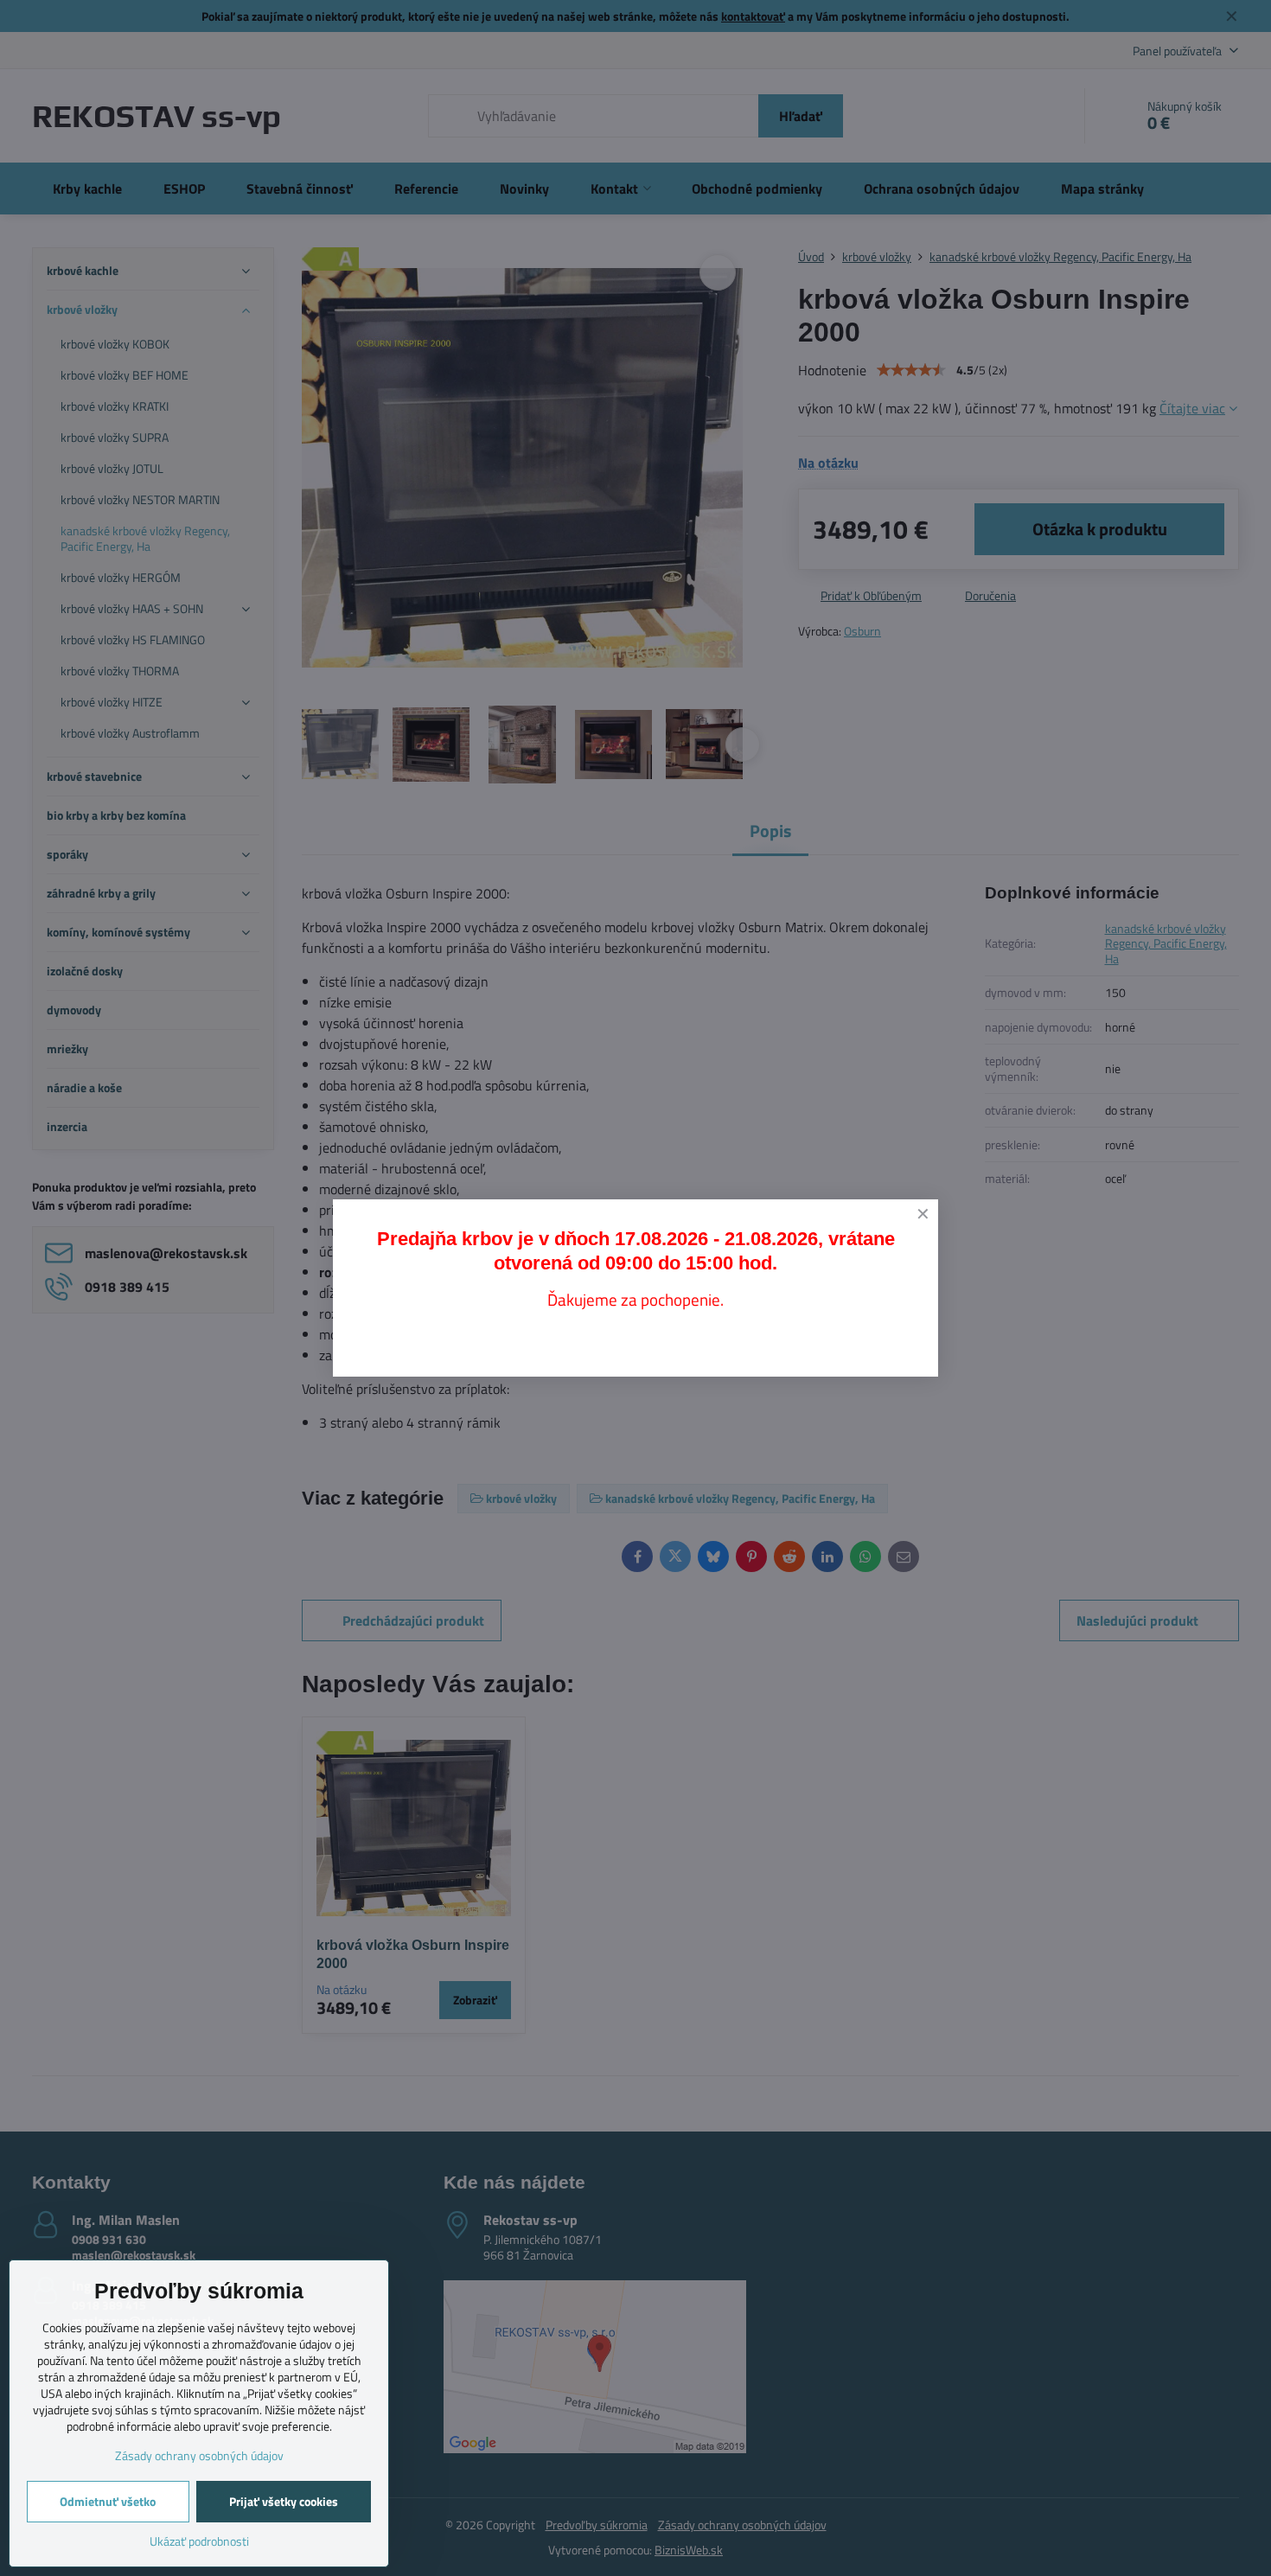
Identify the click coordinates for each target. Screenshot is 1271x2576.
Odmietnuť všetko (108, 2501)
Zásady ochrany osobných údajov (199, 2455)
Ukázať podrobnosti (199, 2541)
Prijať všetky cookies (284, 2501)
